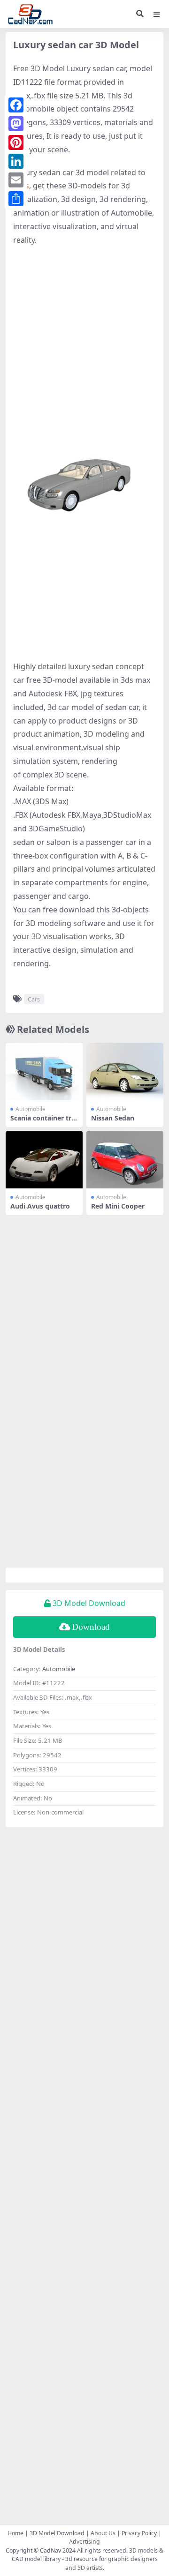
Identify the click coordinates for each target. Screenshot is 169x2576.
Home (15, 2533)
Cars (34, 999)
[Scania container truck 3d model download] (44, 1071)
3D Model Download (57, 2533)
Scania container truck (43, 1122)
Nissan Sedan (113, 1118)
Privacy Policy (139, 2533)
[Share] (16, 199)
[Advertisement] (84, 340)
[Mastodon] (16, 124)
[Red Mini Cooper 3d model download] (125, 1160)
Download (91, 1627)
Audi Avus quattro (40, 1206)
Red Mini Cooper (118, 1206)
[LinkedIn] (16, 161)
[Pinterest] (16, 142)
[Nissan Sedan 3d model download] (125, 1071)
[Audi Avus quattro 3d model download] (44, 1160)
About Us (103, 2533)
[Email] (16, 180)
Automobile (31, 1109)
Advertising (84, 2542)
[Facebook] (16, 105)
